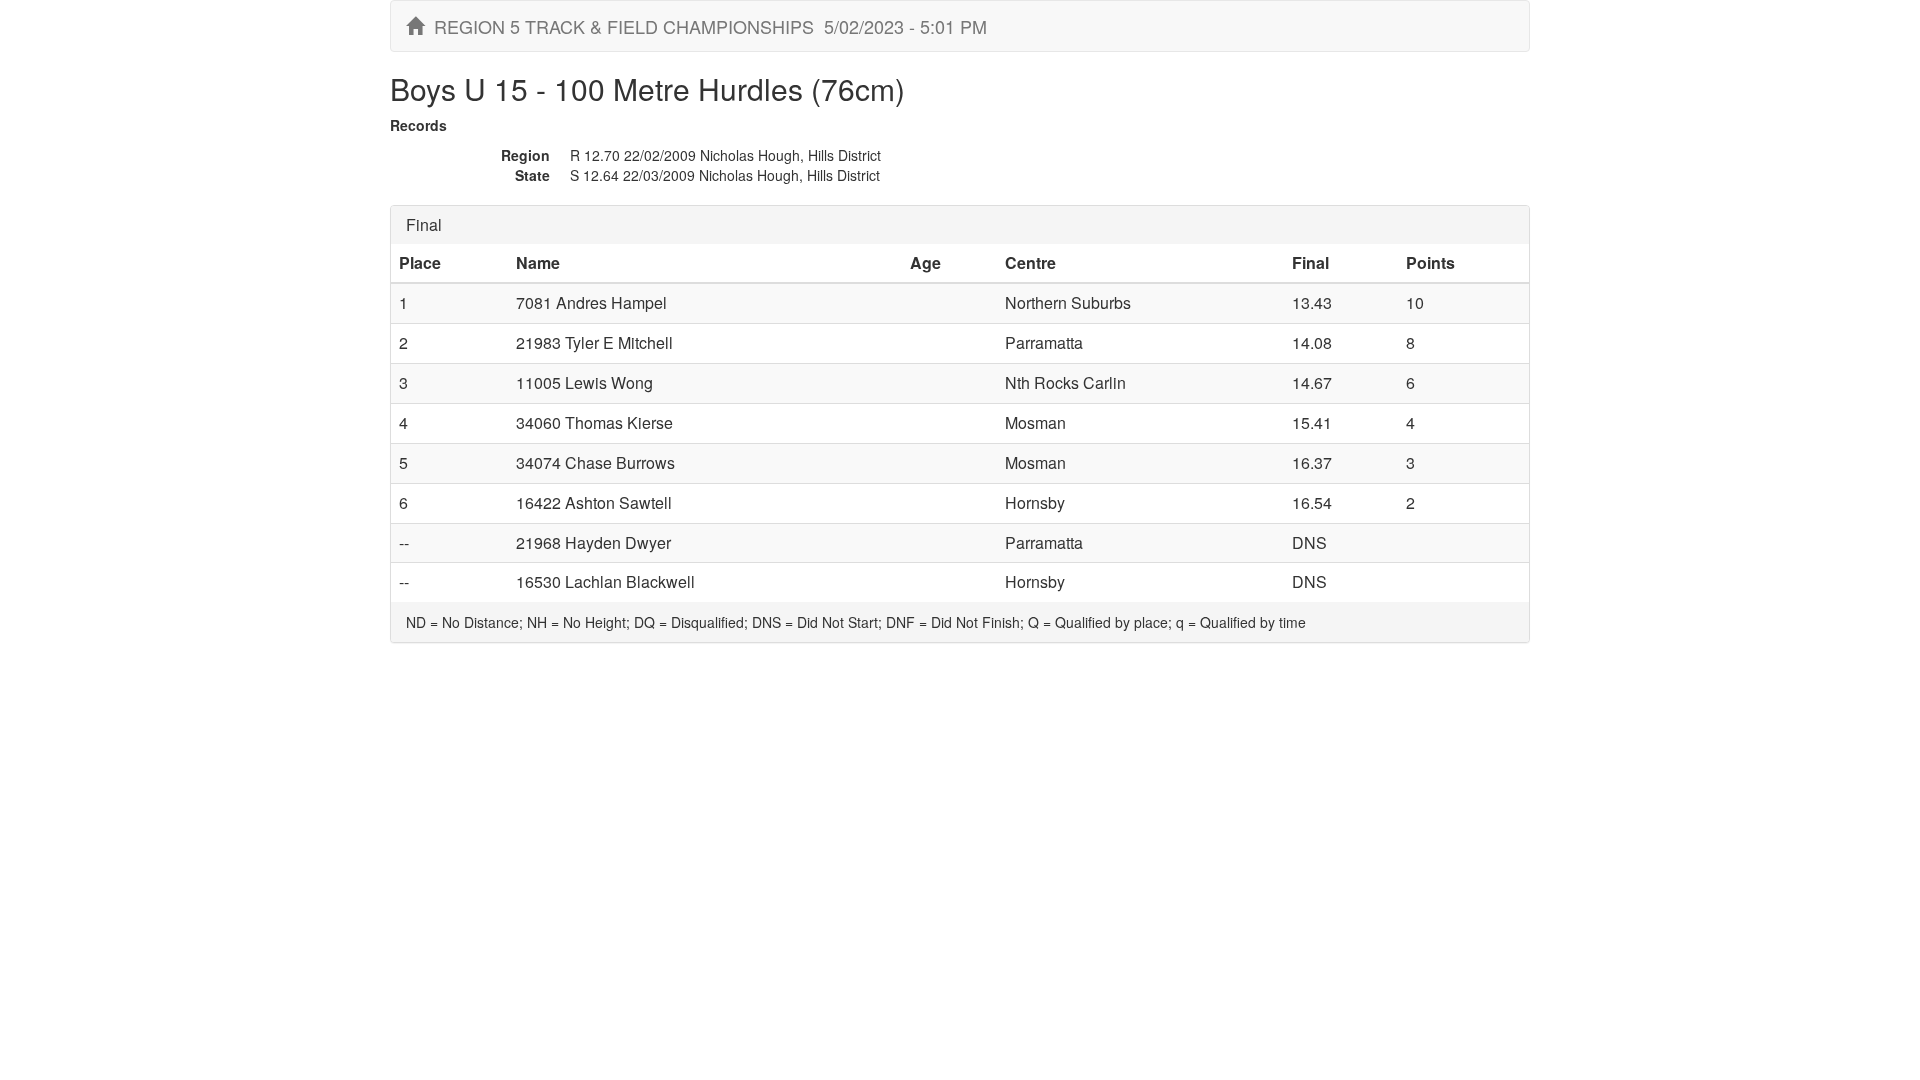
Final (424, 224)
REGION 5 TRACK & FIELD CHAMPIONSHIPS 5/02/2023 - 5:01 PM (705, 26)
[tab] (960, 225)
